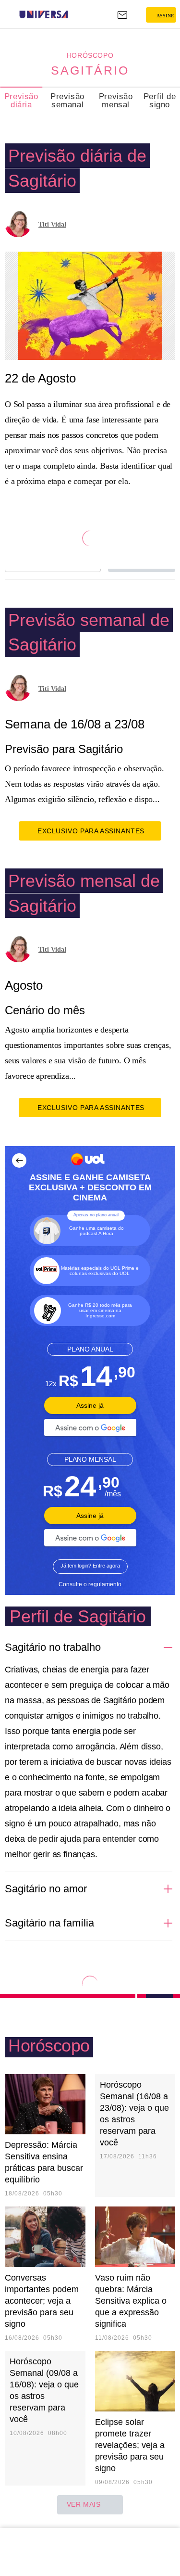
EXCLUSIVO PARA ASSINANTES (91, 831)
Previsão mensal (116, 101)
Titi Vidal (52, 224)
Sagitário (90, 70)
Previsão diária (21, 101)
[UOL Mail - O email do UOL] (122, 15)
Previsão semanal (67, 101)
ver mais (84, 2504)
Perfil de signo (160, 101)
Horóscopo (90, 55)
